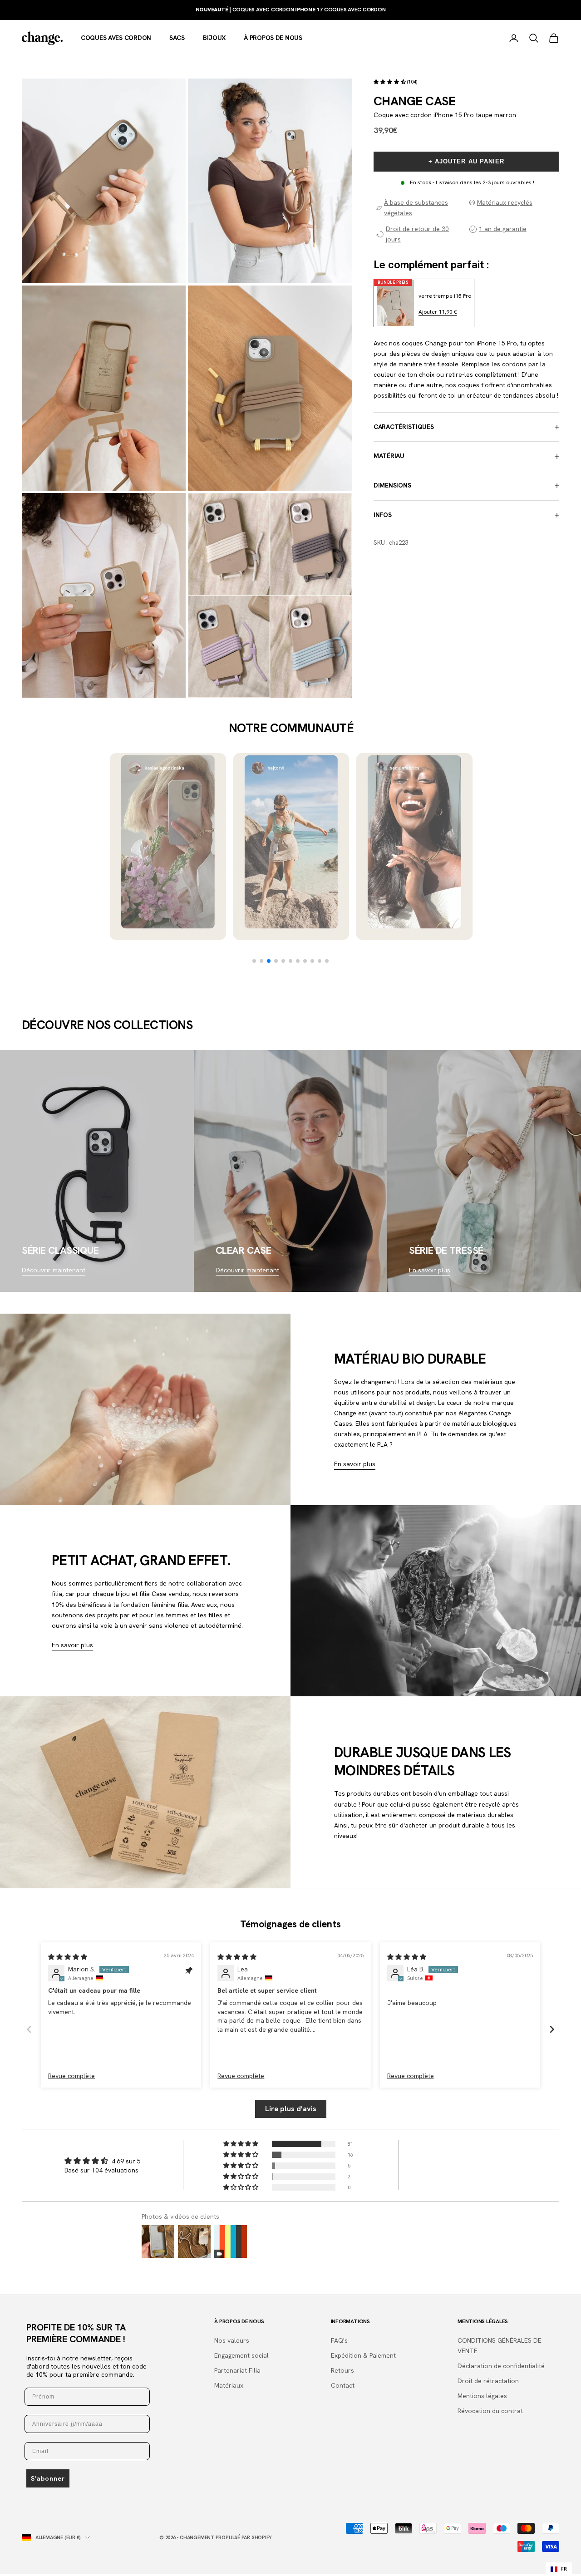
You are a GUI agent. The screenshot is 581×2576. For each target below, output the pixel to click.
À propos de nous (273, 38)
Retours (342, 2370)
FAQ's (339, 2340)
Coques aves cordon (116, 38)
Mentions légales (482, 2396)
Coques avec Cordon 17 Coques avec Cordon (291, 10)
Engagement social (241, 2355)
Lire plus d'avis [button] (291, 2109)
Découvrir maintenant (54, 1270)
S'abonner (48, 2478)
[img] (68, 1957)
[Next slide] (552, 2029)
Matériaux (229, 2385)
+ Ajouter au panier (466, 161)
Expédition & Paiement (363, 2355)
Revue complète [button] (71, 2076)
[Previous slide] (29, 2029)
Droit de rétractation (488, 2381)
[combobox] (559, 2569)
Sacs (177, 38)
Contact (343, 2385)
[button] (390, 82)
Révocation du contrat (490, 2411)
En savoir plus (430, 1270)
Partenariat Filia (237, 2370)
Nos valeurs (232, 2340)
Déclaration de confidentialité (501, 2366)
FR (564, 2569)
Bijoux (214, 38)
